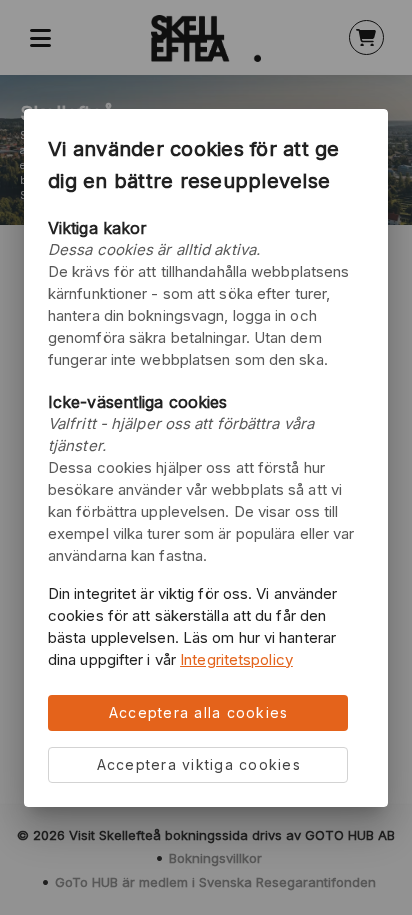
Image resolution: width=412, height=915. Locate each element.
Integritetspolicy (236, 659)
